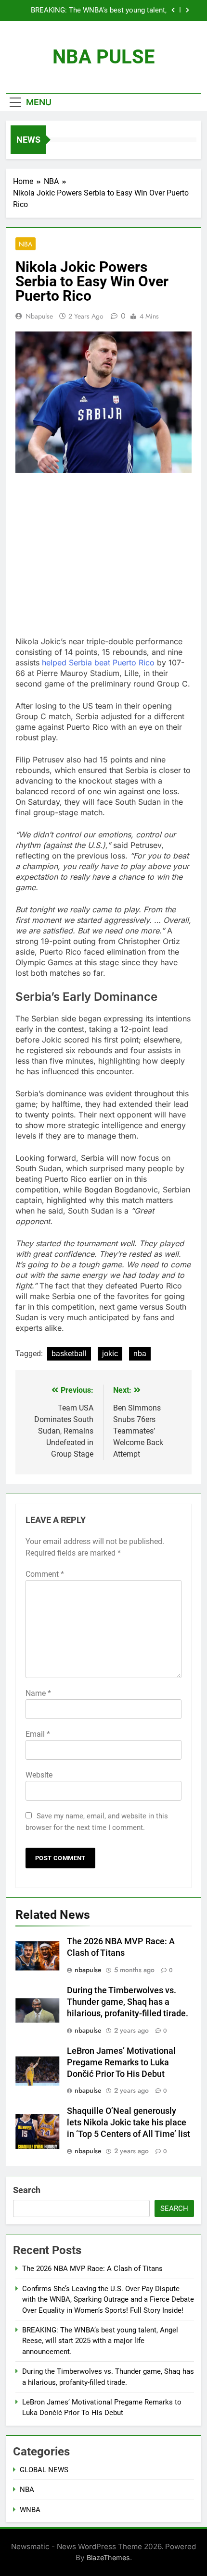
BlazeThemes (108, 2558)
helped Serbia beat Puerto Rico (98, 662)
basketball (69, 1354)
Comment (45, 1574)
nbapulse (39, 316)
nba (140, 1354)
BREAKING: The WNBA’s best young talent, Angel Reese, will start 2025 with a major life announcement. (95, 11)
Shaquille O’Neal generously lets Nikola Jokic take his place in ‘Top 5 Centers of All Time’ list (129, 2122)
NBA (26, 244)
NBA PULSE (104, 57)
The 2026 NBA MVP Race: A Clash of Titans (92, 2269)
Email (38, 1734)
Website (39, 1775)
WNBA (30, 2510)
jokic (110, 1354)
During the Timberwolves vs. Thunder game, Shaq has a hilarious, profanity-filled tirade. (128, 2002)
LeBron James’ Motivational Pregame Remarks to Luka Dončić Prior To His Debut (121, 2062)
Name (38, 1693)
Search (27, 2190)
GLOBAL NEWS (44, 2470)
